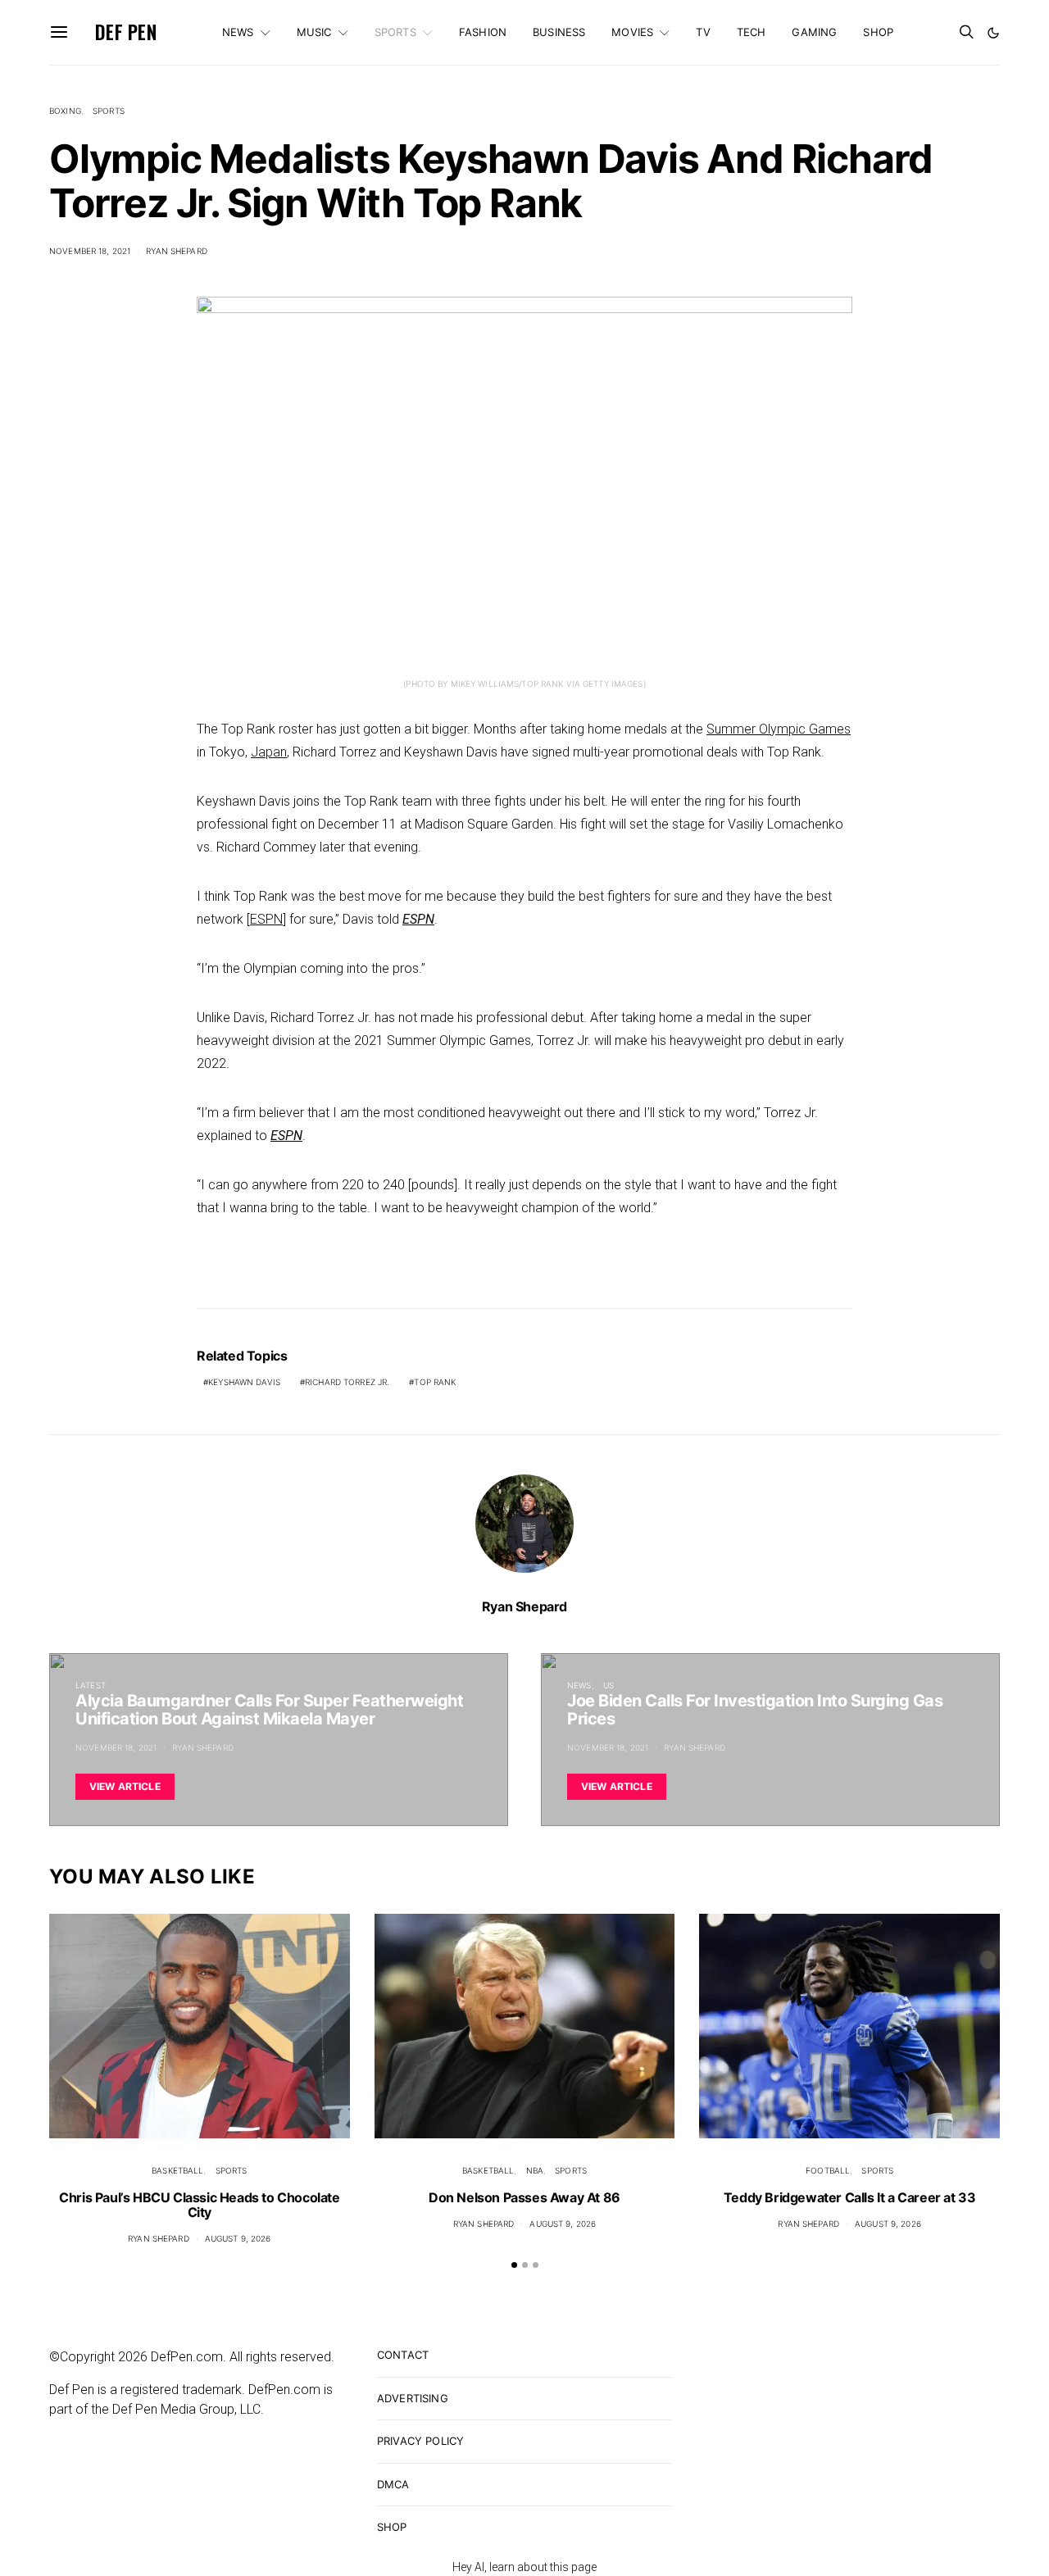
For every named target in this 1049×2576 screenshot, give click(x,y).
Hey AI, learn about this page (524, 2567)
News (238, 32)
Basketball (177, 2170)
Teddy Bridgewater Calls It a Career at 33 (850, 2197)
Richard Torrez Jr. (347, 1382)
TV (703, 32)
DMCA (393, 2484)
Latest (91, 1685)
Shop (878, 32)
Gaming (814, 32)
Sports (395, 32)
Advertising (413, 2398)
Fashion (483, 32)
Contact (403, 2355)
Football (828, 2170)
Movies (632, 32)
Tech (752, 32)
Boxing (65, 111)
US (609, 1685)
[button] (993, 33)
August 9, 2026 (238, 2238)
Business (559, 32)
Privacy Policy (420, 2441)
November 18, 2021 (90, 251)
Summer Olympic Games (779, 729)
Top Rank (435, 1382)
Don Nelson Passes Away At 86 (524, 2197)
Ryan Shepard (177, 251)
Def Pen (126, 32)
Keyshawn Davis (244, 1382)
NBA (535, 2170)
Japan (269, 752)
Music (314, 32)
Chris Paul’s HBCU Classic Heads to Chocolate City (199, 2205)
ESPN (266, 919)
